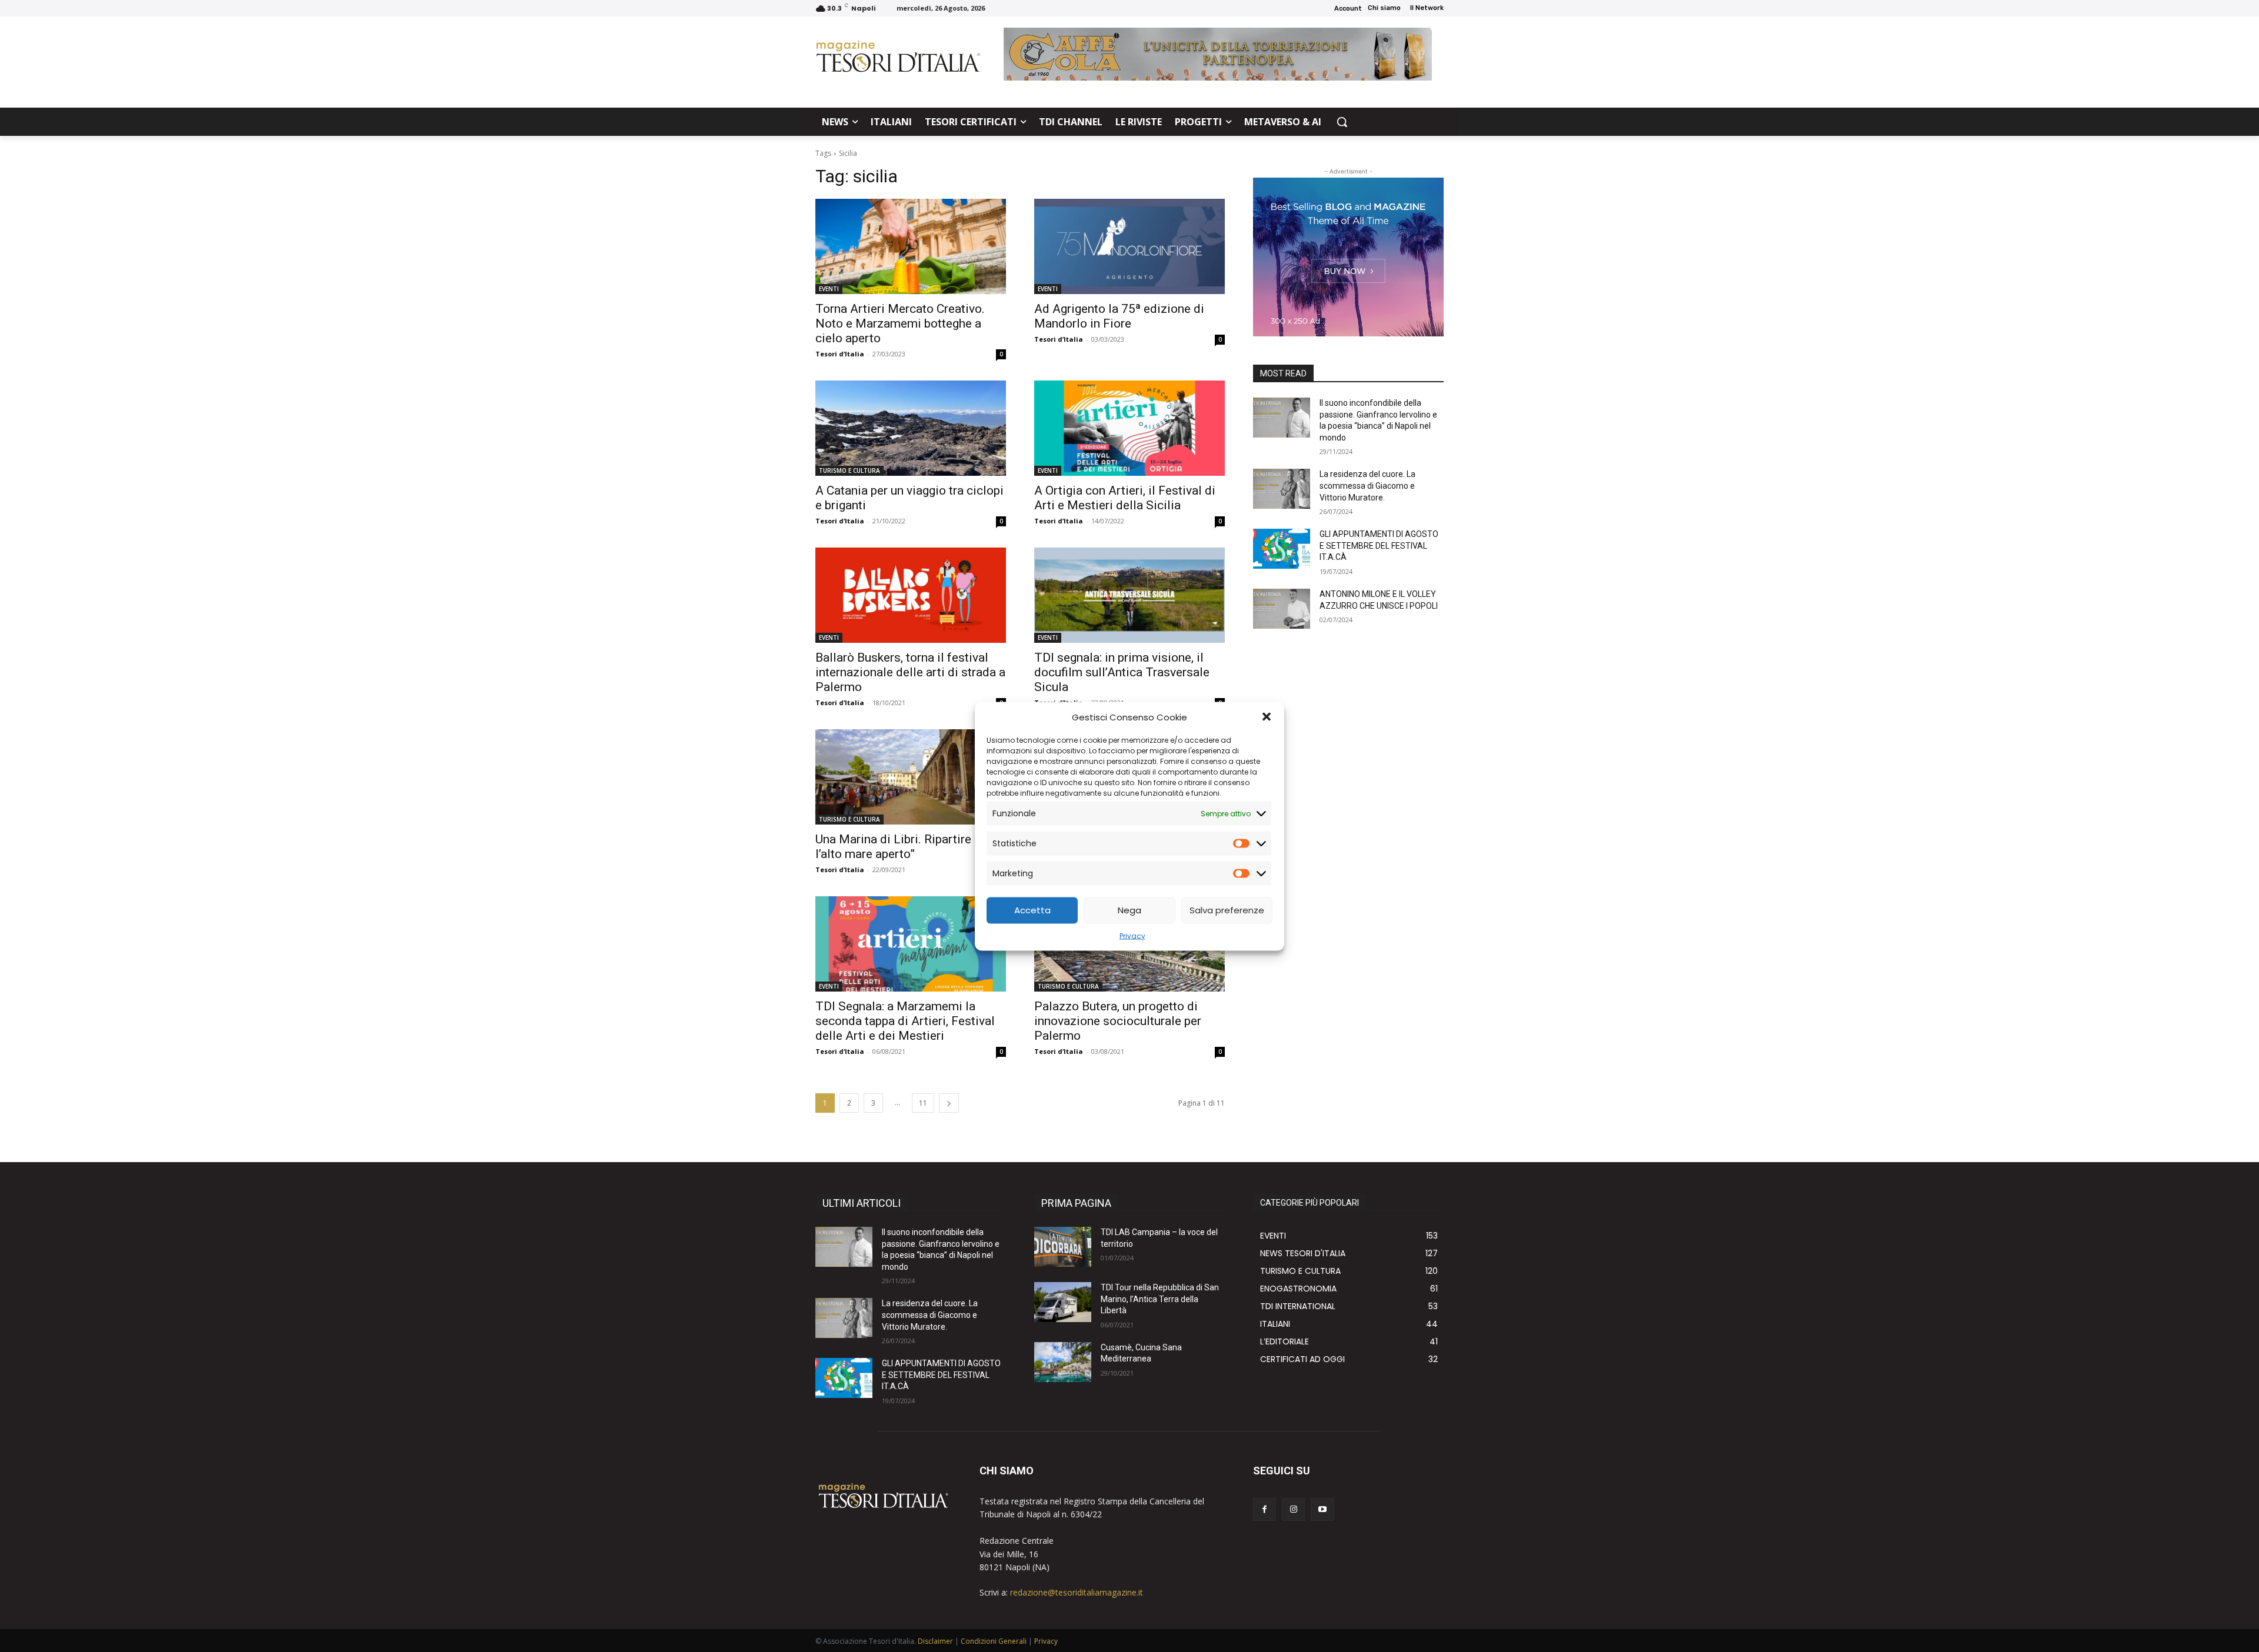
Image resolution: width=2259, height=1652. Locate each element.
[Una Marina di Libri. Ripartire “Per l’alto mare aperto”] (911, 777)
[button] (1267, 717)
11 (923, 1103)
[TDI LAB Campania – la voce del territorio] (1063, 1247)
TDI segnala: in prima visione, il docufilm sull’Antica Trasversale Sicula (1122, 672)
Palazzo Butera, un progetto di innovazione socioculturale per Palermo (1118, 1021)
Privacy (1132, 935)
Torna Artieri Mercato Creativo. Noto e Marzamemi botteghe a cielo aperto (900, 323)
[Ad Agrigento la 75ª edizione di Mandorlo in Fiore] (1129, 246)
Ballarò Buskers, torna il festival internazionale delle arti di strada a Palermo (910, 672)
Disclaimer (935, 1641)
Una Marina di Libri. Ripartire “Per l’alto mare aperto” (906, 847)
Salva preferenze (1227, 910)
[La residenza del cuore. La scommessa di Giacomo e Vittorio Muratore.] (1282, 489)
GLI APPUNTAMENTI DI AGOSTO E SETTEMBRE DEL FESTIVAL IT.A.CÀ (1379, 545)
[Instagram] (1293, 1509)
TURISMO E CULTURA (849, 470)
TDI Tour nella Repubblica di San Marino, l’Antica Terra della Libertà (1160, 1299)
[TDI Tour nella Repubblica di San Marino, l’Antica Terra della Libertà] (1063, 1302)
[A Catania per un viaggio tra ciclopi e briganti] (911, 428)
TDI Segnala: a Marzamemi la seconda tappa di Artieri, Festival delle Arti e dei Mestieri (905, 1021)
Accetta (1032, 910)
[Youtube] (1322, 1509)
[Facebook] (1265, 1509)
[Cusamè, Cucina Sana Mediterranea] (1063, 1362)
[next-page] (949, 1103)
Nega (1129, 910)
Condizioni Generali (994, 1641)
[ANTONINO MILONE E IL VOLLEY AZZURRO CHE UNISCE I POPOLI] (1282, 609)
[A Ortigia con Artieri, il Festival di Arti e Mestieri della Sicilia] (1129, 428)
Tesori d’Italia (840, 354)
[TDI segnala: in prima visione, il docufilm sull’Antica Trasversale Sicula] (1129, 595)
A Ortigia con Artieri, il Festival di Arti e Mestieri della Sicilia (1125, 498)
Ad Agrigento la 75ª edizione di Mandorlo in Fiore (1119, 316)
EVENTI (829, 289)
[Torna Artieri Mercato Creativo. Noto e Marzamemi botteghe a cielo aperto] (911, 246)
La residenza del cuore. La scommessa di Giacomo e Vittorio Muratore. (1367, 485)
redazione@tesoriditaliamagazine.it (1077, 1592)
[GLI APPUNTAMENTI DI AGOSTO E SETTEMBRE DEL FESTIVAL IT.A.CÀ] (1282, 549)
